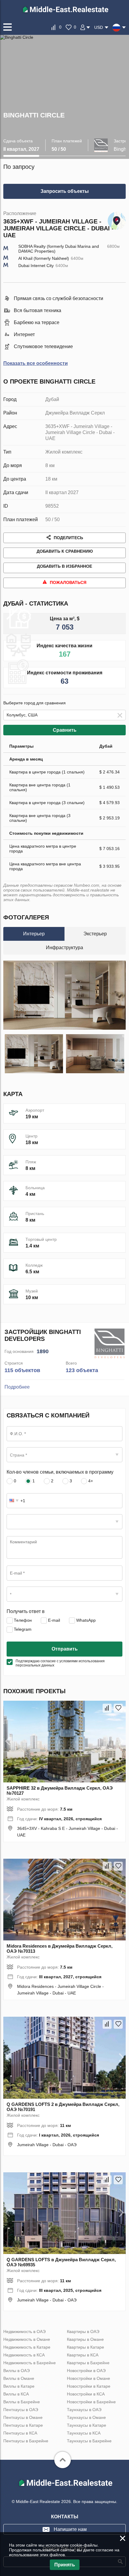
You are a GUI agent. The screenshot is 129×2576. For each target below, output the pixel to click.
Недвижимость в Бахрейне (30, 2363)
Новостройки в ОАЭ (86, 2371)
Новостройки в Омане (88, 2378)
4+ (90, 1481)
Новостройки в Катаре (89, 2386)
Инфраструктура (64, 948)
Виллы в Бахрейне (22, 2402)
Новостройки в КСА (86, 2394)
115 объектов (22, 1370)
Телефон (22, 1620)
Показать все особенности (36, 363)
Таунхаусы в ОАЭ (84, 2410)
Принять (65, 2565)
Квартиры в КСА (83, 2355)
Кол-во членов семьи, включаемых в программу (60, 1472)
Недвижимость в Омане (27, 2339)
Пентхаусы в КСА (20, 2433)
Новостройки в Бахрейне (91, 2402)
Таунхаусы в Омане (86, 2417)
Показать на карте (117, 219)
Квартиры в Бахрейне (88, 2363)
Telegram (22, 1629)
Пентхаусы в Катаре (23, 2425)
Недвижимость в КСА (24, 2355)
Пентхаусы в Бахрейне (26, 2441)
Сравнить (65, 730)
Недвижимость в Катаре (27, 2347)
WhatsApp (85, 1620)
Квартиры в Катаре (85, 2347)
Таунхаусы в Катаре (87, 2425)
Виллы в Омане (19, 2378)
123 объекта (82, 1370)
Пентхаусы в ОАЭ (21, 2410)
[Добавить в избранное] (118, 1708)
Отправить (65, 1649)
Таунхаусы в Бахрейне (89, 2441)
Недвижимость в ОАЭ (24, 2331)
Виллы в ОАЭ (16, 2371)
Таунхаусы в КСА (84, 2433)
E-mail (53, 1620)
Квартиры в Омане (85, 2339)
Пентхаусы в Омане (23, 2417)
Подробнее (17, 1387)
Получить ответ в (26, 1611)
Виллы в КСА (16, 2394)
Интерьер (34, 934)
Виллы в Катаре (19, 2386)
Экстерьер (95, 934)
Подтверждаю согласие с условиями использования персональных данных (60, 1663)
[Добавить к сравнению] (107, 1708)
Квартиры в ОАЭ (83, 2331)
